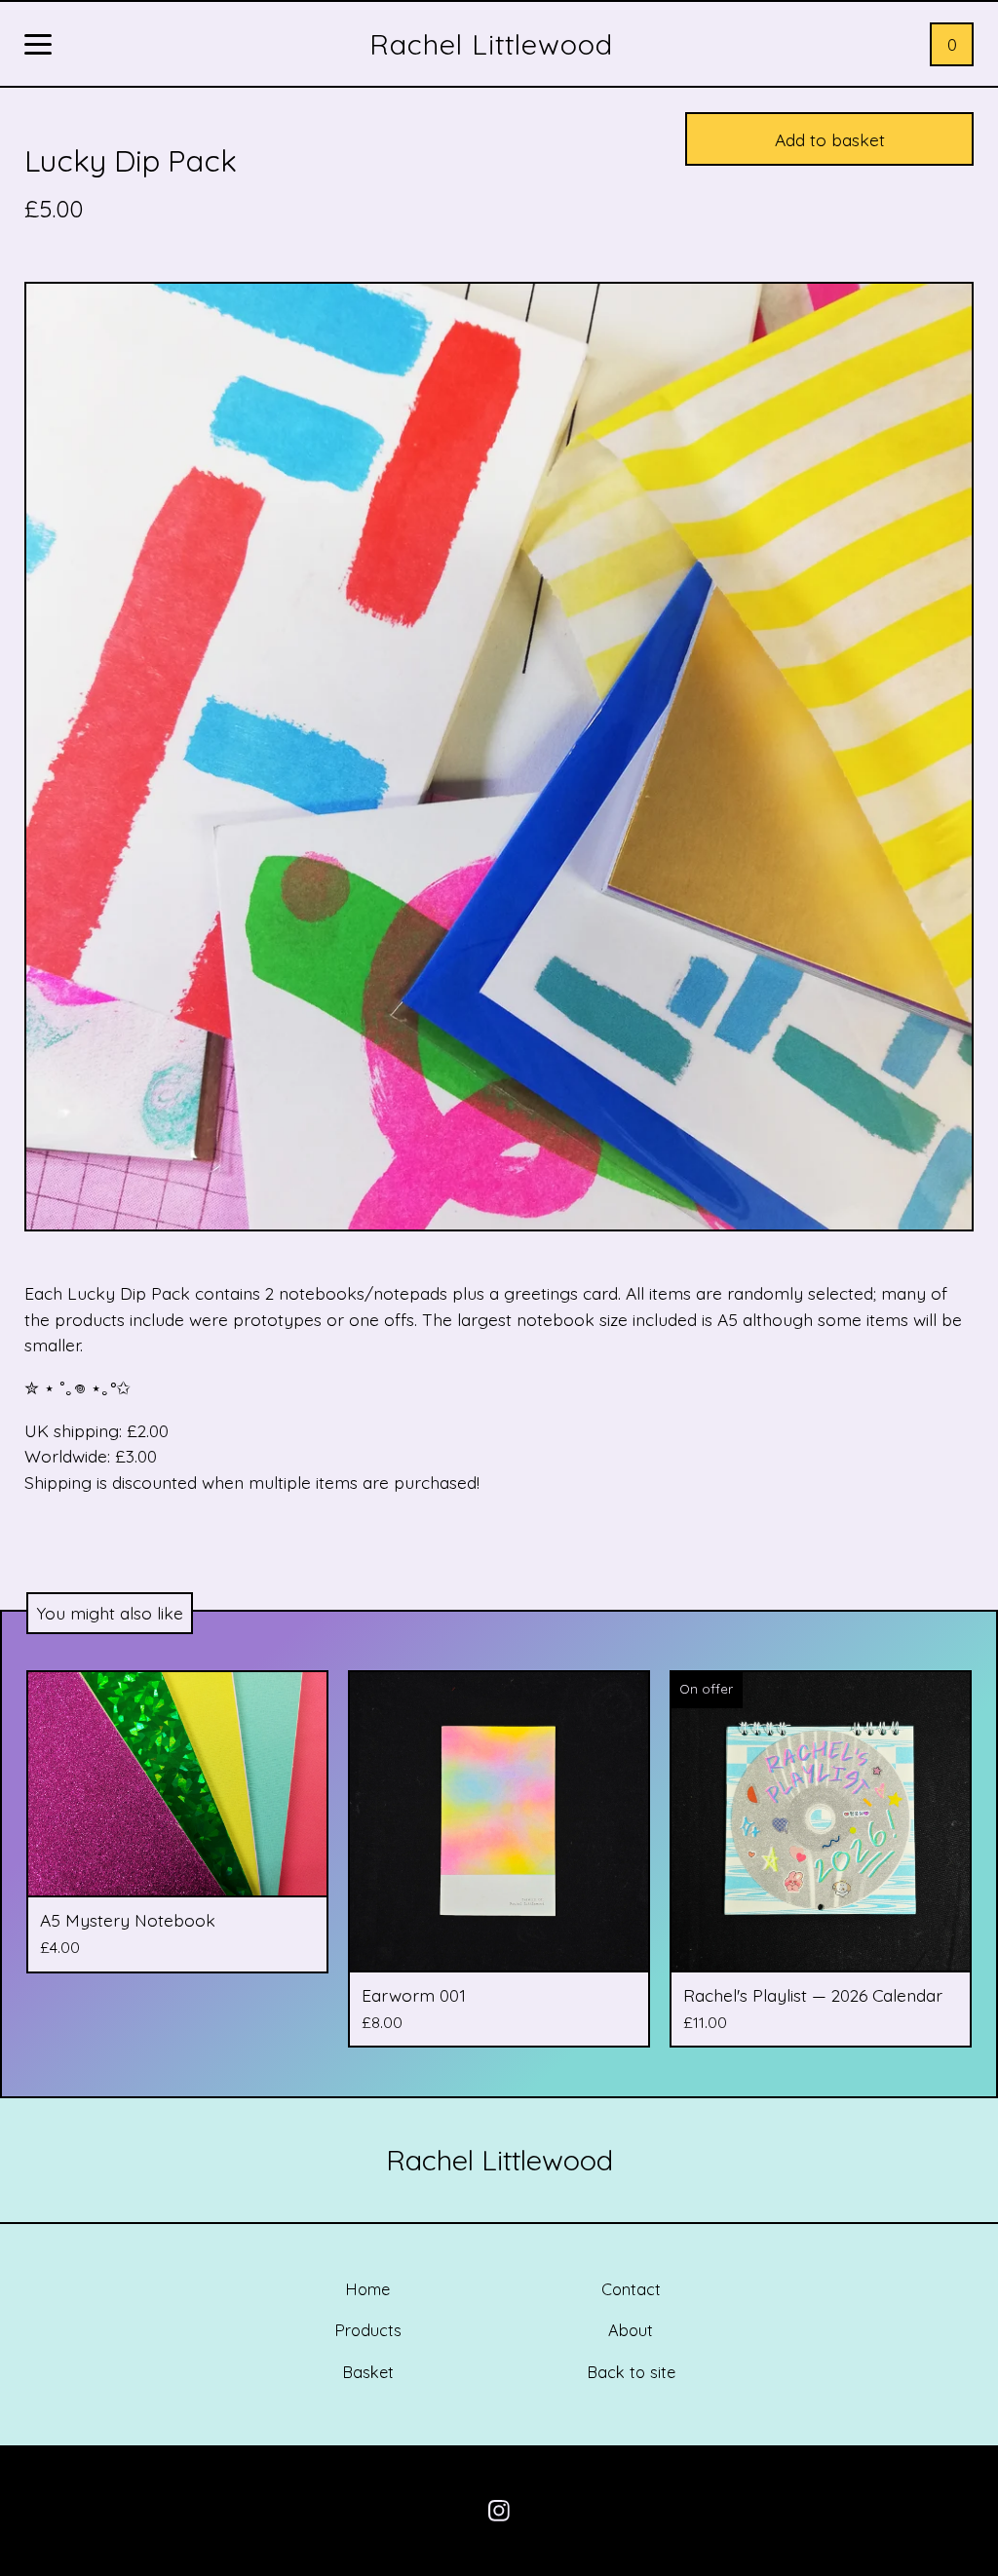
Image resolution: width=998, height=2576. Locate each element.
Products (368, 2330)
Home (367, 2289)
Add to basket (830, 139)
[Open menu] (38, 46)
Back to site (631, 2372)
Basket (368, 2372)
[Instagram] (499, 2511)
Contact (631, 2289)
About (631, 2330)
